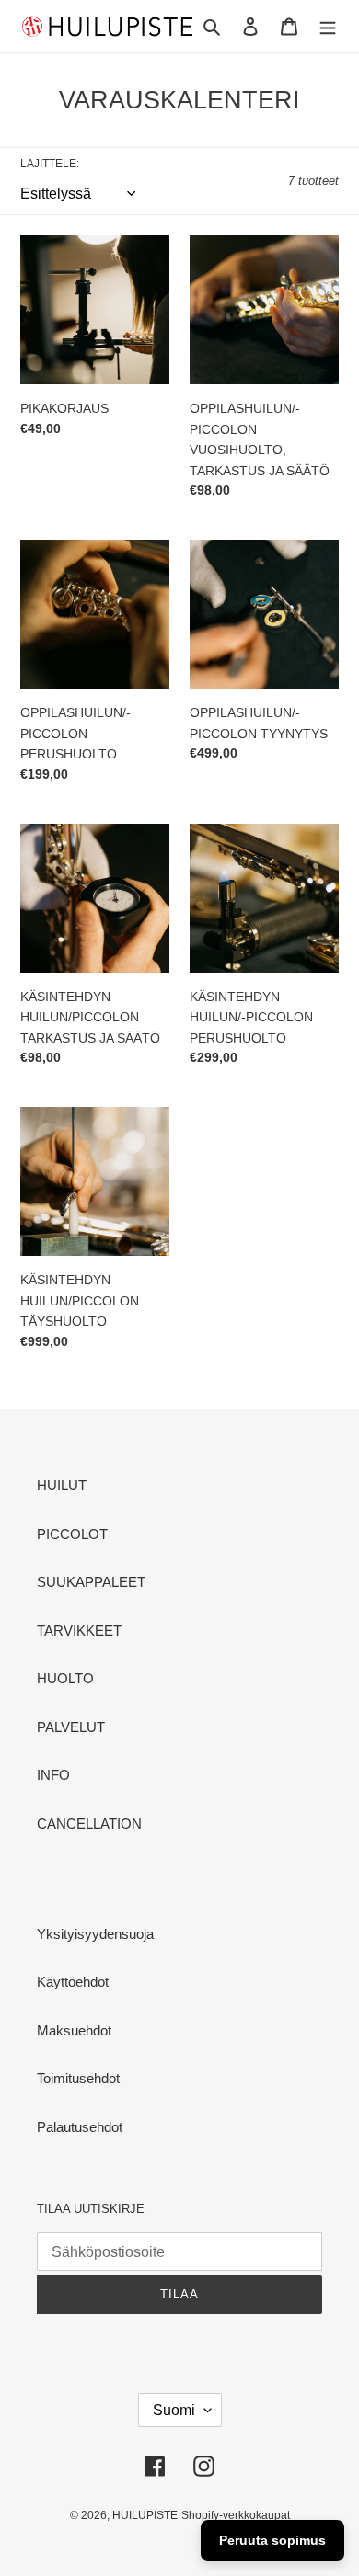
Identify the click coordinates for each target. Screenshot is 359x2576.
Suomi (174, 2410)
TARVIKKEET (79, 1630)
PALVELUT (71, 1727)
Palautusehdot (80, 2127)
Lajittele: (50, 164)
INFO (53, 1775)
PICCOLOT (72, 1534)
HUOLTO (65, 1678)
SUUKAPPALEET (91, 1582)
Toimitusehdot (78, 2078)
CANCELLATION (89, 1824)
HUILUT (62, 1485)
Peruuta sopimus (272, 2540)
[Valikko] (328, 26)
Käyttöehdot (73, 1982)
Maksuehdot (74, 2030)
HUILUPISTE (145, 2515)
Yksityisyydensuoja (95, 1934)
